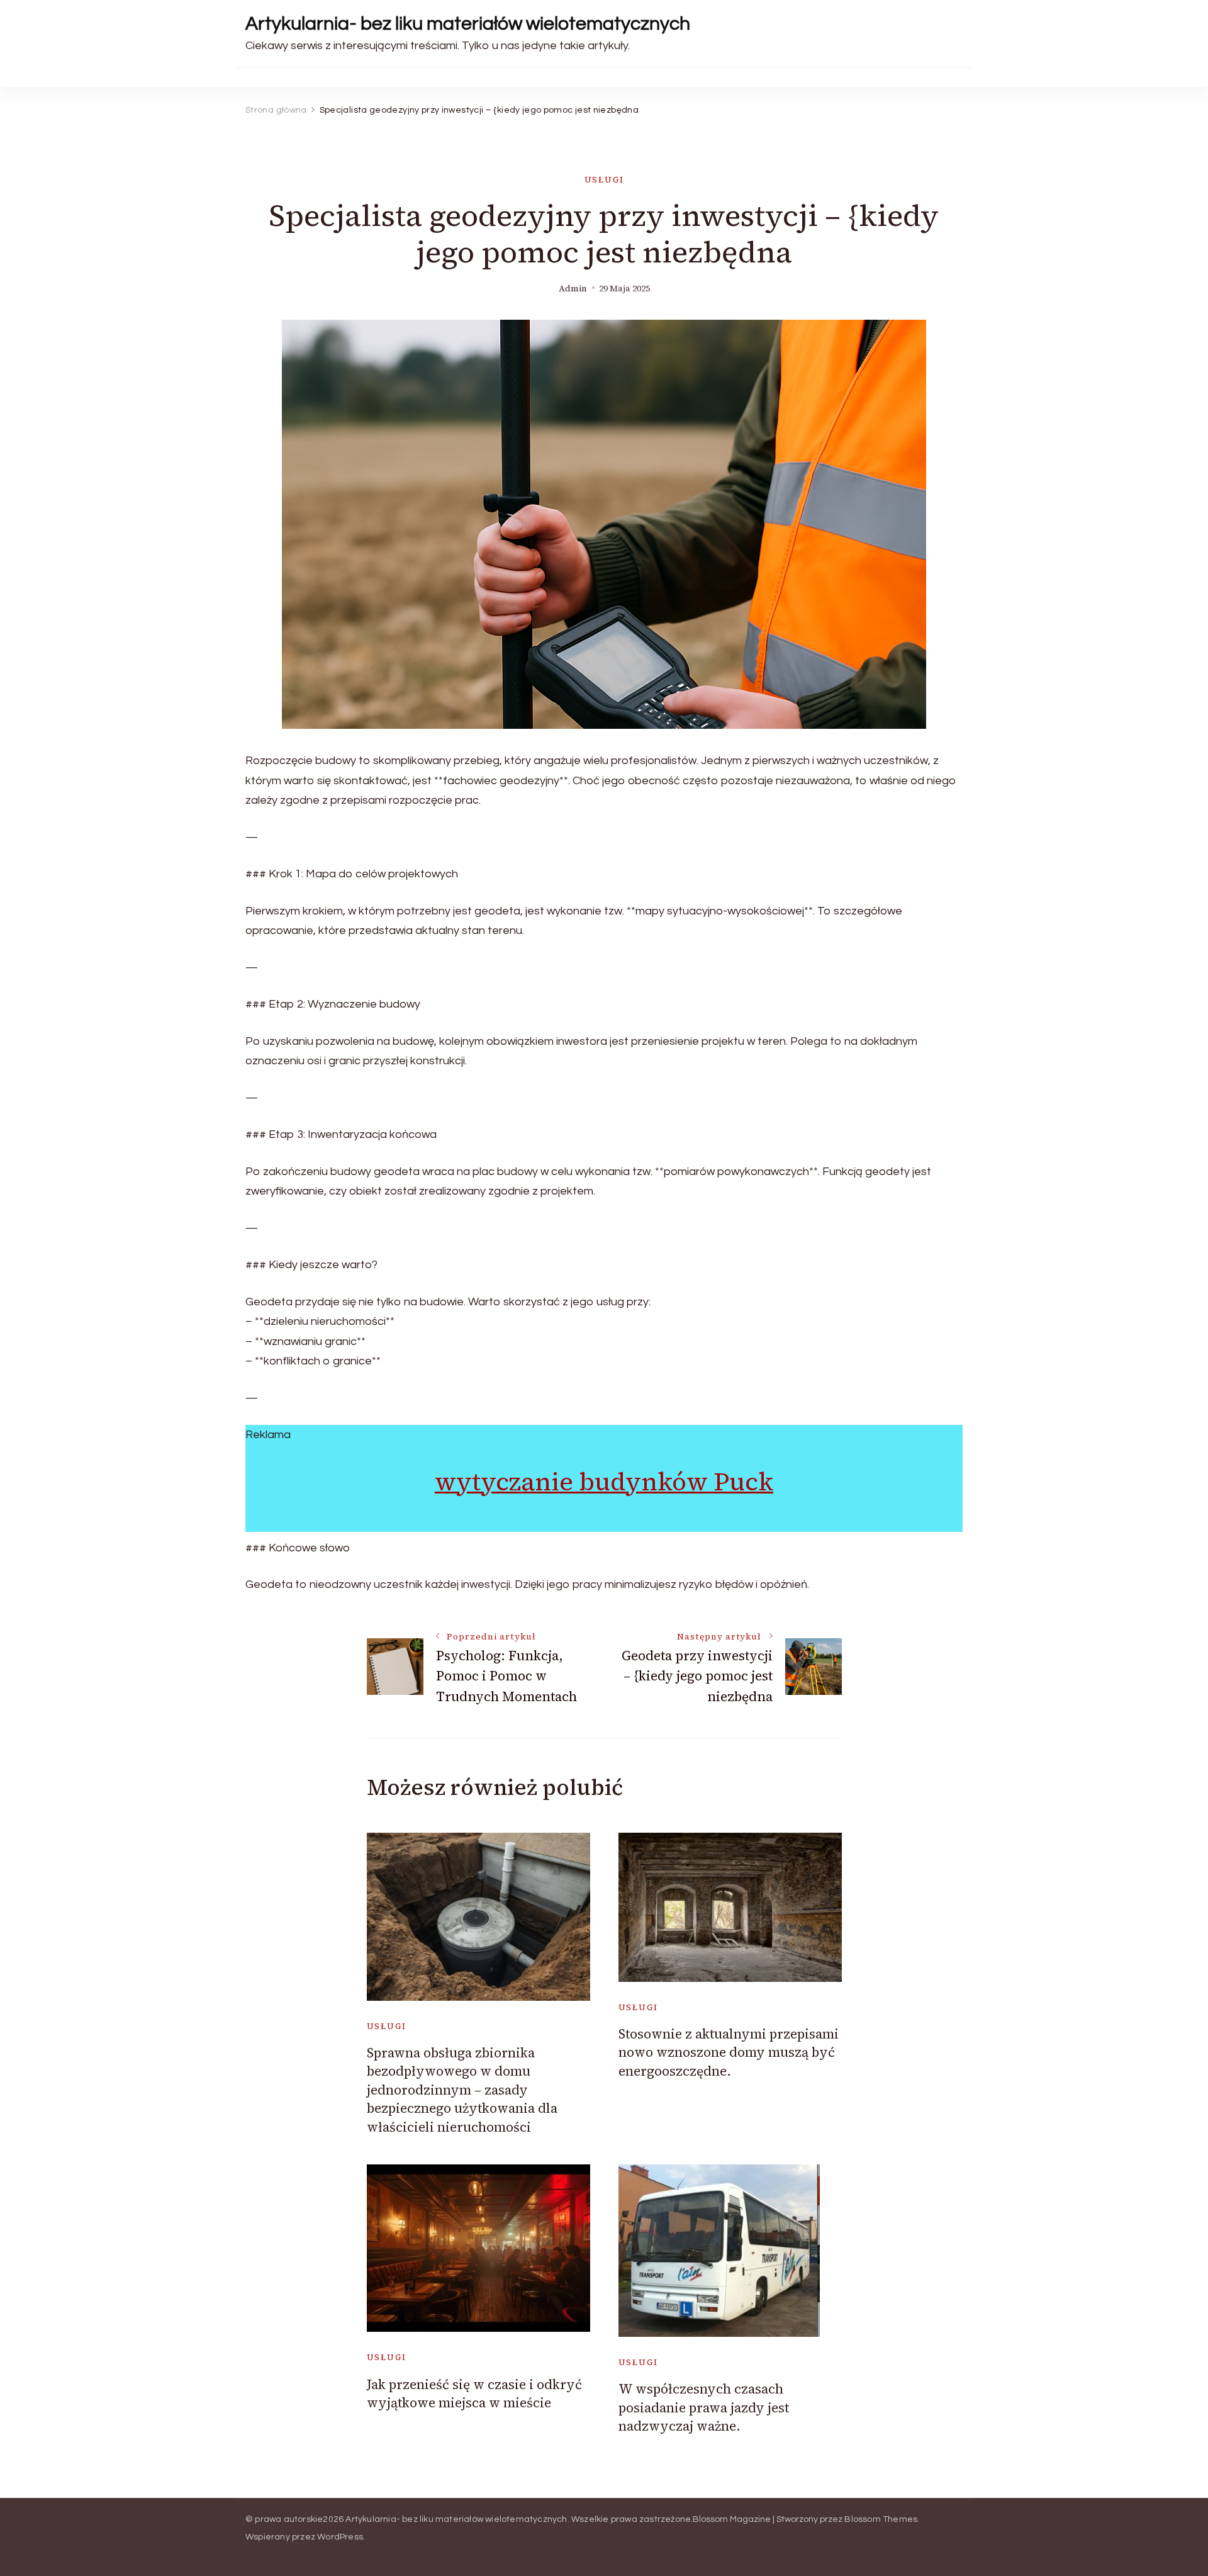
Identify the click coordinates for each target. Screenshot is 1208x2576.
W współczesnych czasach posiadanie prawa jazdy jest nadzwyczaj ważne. (704, 2407)
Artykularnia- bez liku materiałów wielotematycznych (468, 24)
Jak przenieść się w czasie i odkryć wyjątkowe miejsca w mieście (474, 2393)
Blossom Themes (881, 2519)
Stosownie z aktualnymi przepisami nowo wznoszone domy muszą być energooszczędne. (729, 2052)
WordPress (340, 2537)
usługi (604, 180)
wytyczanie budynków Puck (604, 1482)
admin (573, 289)
